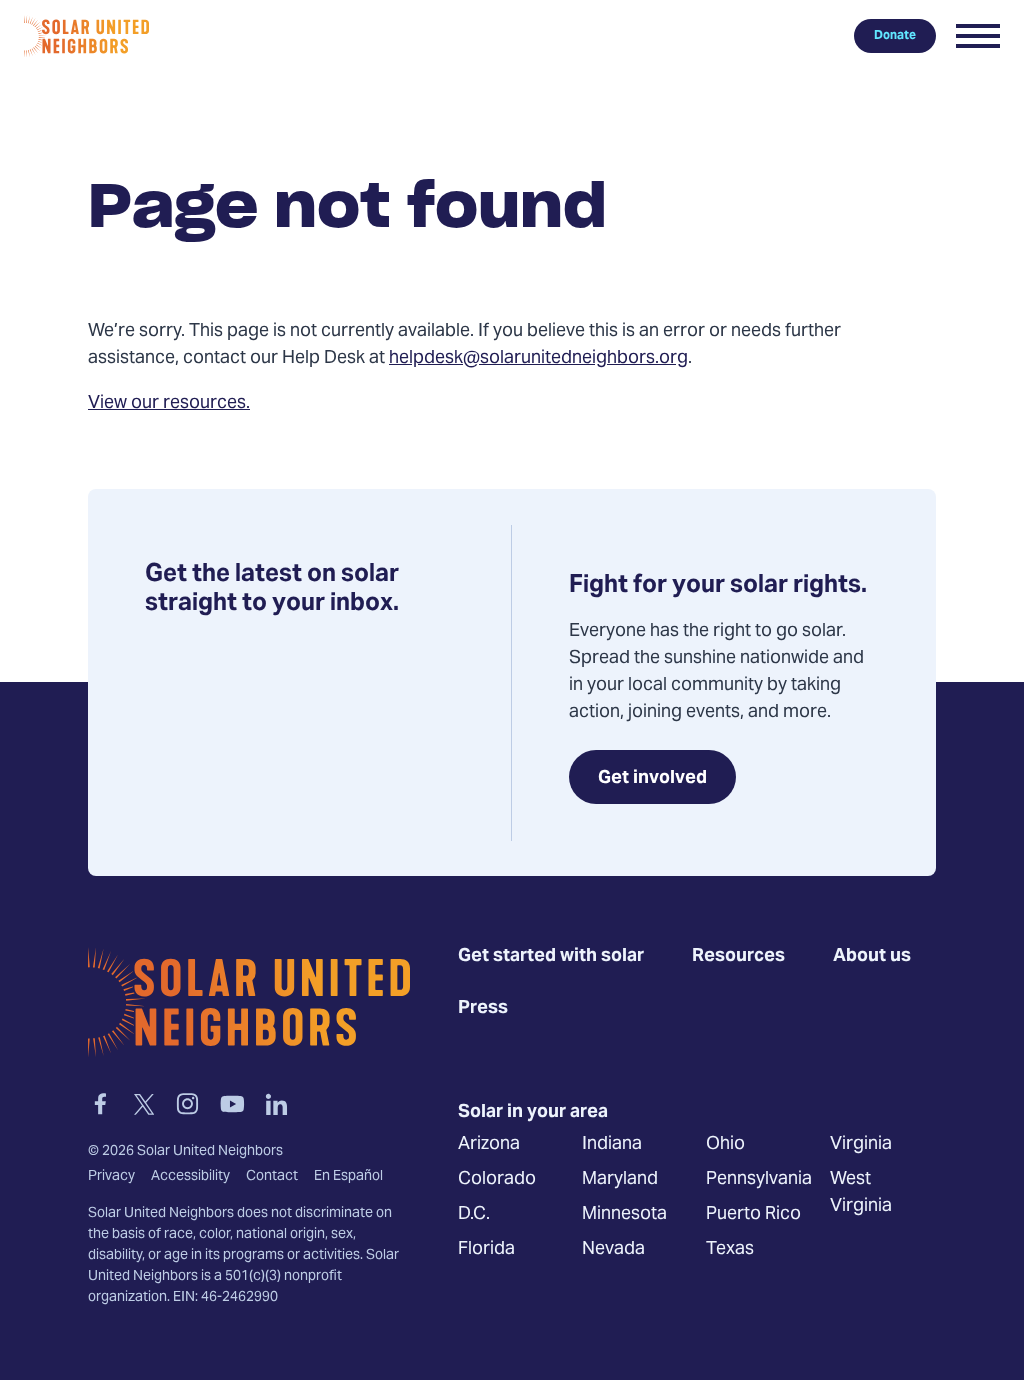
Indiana (612, 1144)
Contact (272, 1177)
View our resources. (169, 403)
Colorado (497, 1179)
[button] (978, 36)
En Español (348, 1177)
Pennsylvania (759, 1179)
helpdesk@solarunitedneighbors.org (538, 358)
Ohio (725, 1144)
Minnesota (624, 1214)
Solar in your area (533, 1113)
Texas (730, 1249)
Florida (486, 1249)
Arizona (489, 1144)
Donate (895, 36)
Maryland (620, 1179)
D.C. (474, 1214)
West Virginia (861, 1193)
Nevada (613, 1249)
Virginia (861, 1144)
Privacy (111, 1177)
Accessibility (190, 1177)
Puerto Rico (753, 1214)
